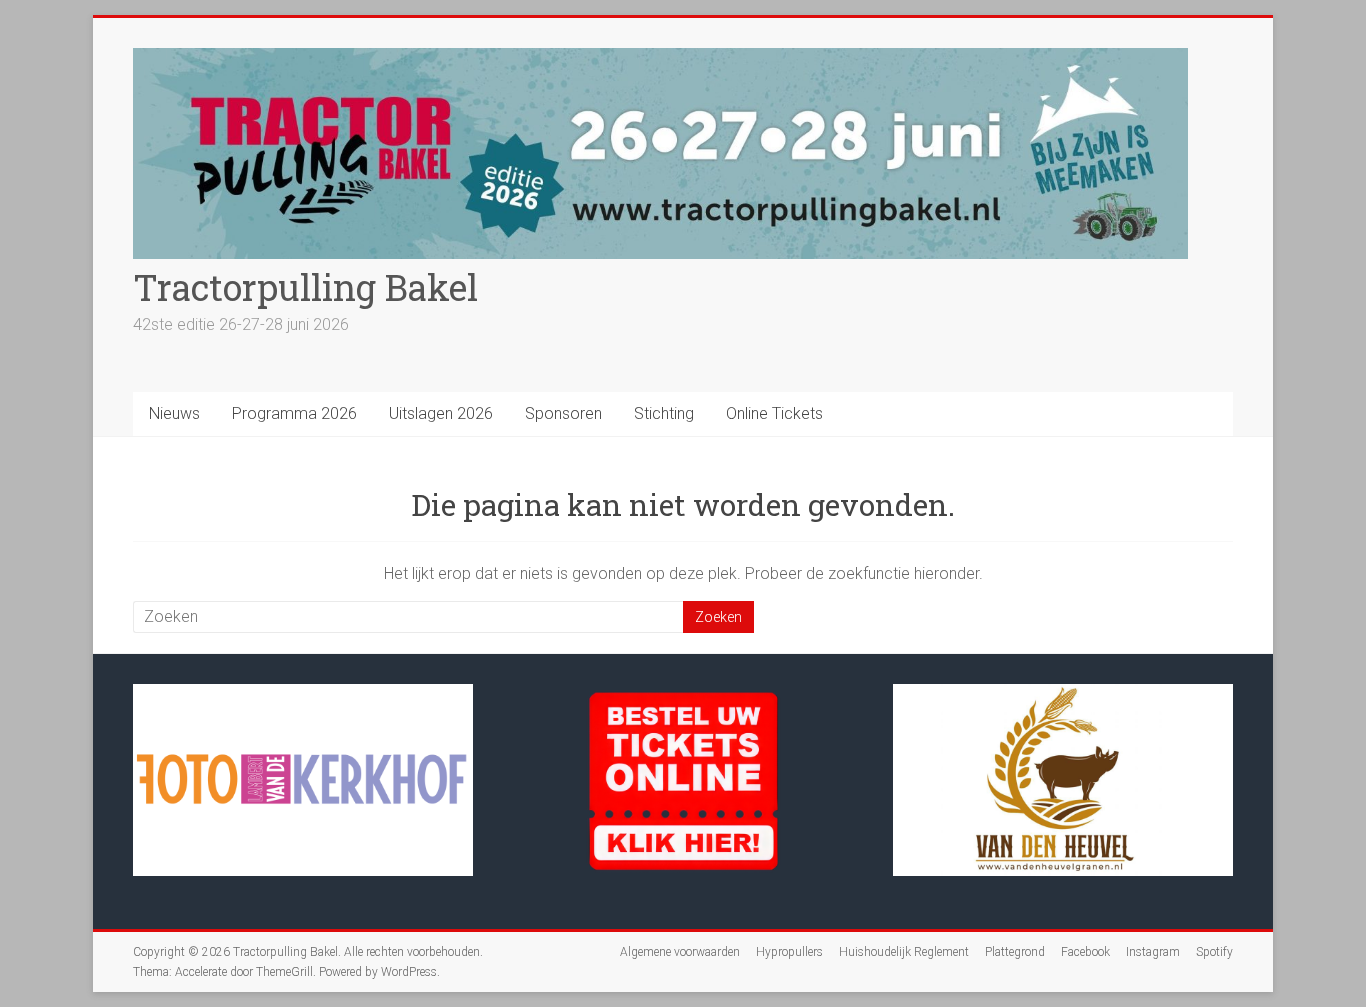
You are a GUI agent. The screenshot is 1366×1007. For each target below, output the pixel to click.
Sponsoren (563, 413)
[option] (303, 789)
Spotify (1214, 952)
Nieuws (174, 413)
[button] (203, 873)
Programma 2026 (294, 413)
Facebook (1085, 952)
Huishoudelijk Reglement (904, 952)
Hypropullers (789, 952)
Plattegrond (1015, 952)
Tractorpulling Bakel (305, 287)
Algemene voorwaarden (680, 952)
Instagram (1153, 952)
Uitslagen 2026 (441, 413)
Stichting (664, 413)
